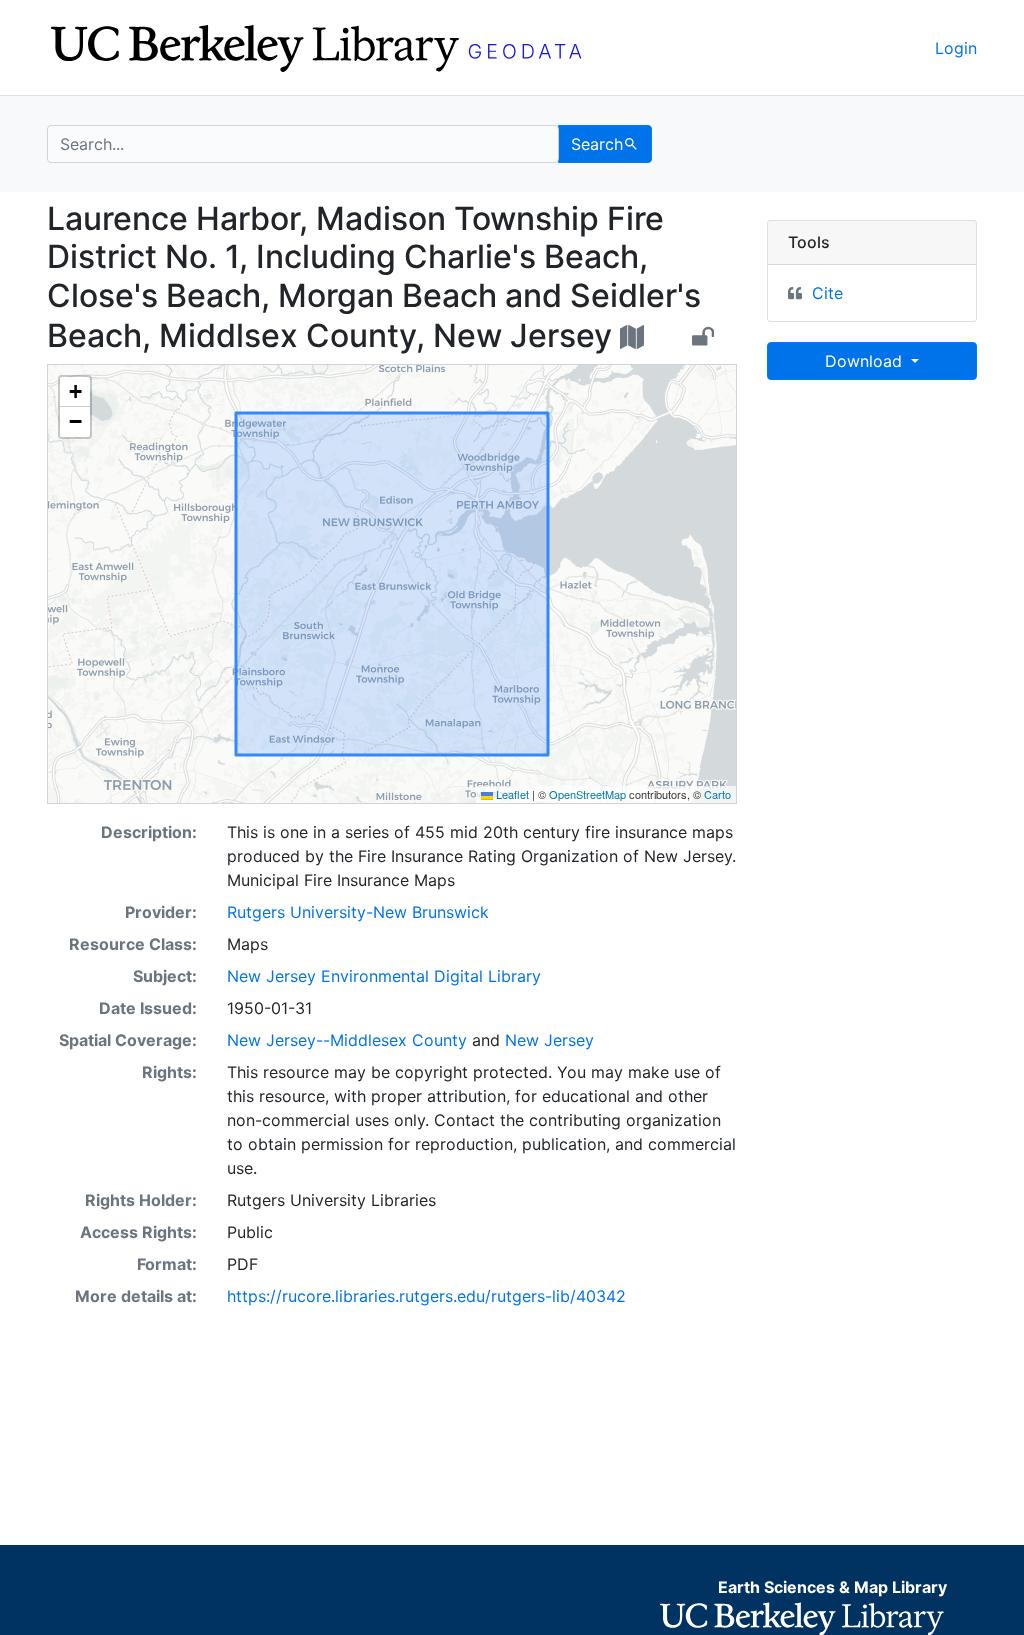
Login (956, 48)
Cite (827, 293)
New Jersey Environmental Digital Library (384, 976)
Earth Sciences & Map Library (832, 1587)
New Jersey (549, 1040)
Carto (717, 794)
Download (866, 361)
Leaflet (511, 794)
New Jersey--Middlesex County (347, 1040)
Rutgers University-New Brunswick (358, 912)
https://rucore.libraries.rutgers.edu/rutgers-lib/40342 (426, 1296)
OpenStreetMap (587, 794)
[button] (75, 392)
